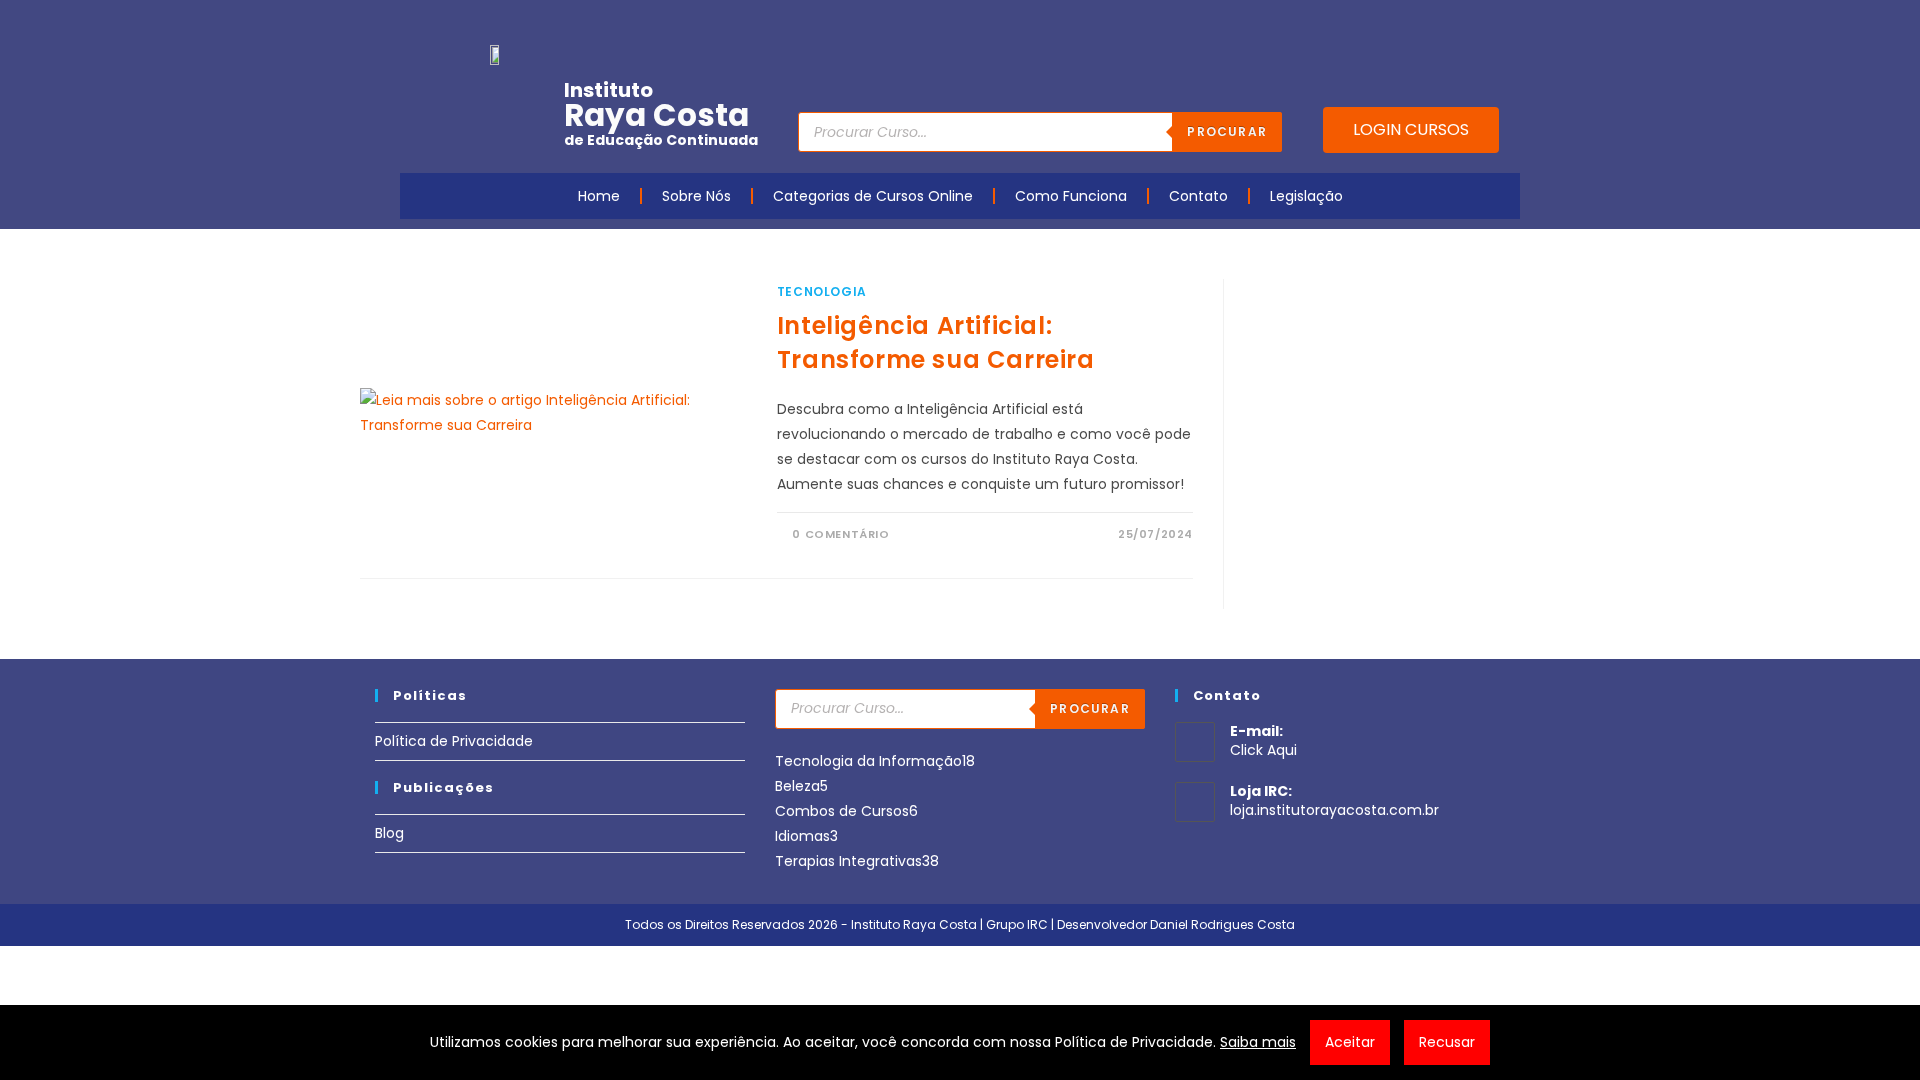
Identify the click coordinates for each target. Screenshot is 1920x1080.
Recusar (1447, 1042)
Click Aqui (1263, 750)
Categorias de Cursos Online (873, 196)
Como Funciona (1071, 196)
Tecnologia (822, 291)
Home (599, 196)
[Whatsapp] (1476, 23)
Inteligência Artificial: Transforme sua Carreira (936, 342)
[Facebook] (1352, 23)
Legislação (1306, 196)
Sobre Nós (696, 196)
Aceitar (1350, 1042)
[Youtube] (1383, 23)
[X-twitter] (1507, 23)
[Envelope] (1445, 23)
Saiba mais (1258, 1042)
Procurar (1227, 131)
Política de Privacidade (454, 741)
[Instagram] (1414, 23)
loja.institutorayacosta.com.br (1334, 810)
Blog (389, 833)
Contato (1198, 196)
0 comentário (840, 534)
